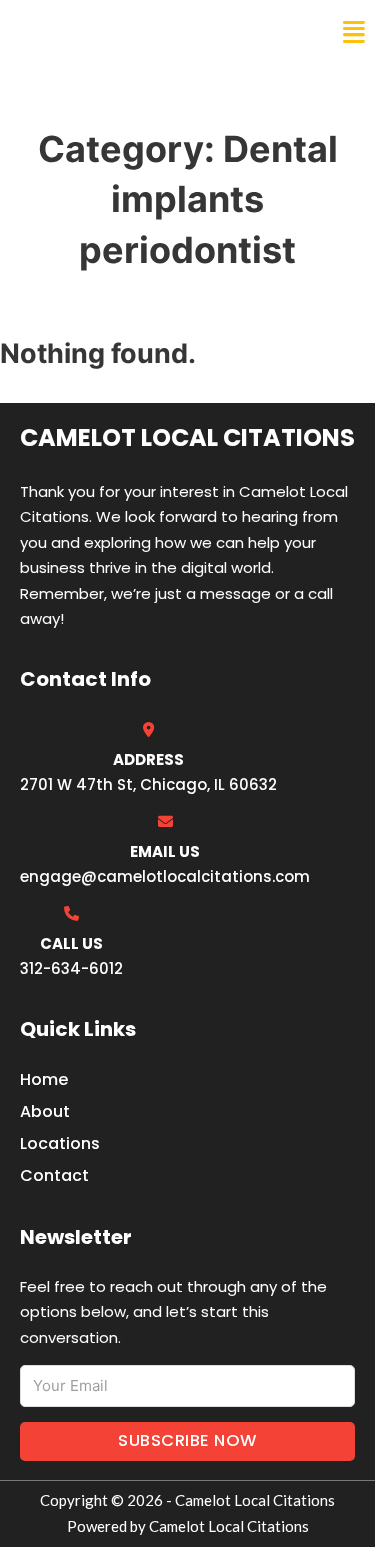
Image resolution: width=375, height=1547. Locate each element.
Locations (60, 1143)
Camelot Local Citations (153, 32)
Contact (54, 1175)
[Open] (354, 32)
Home (44, 1079)
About (45, 1111)
